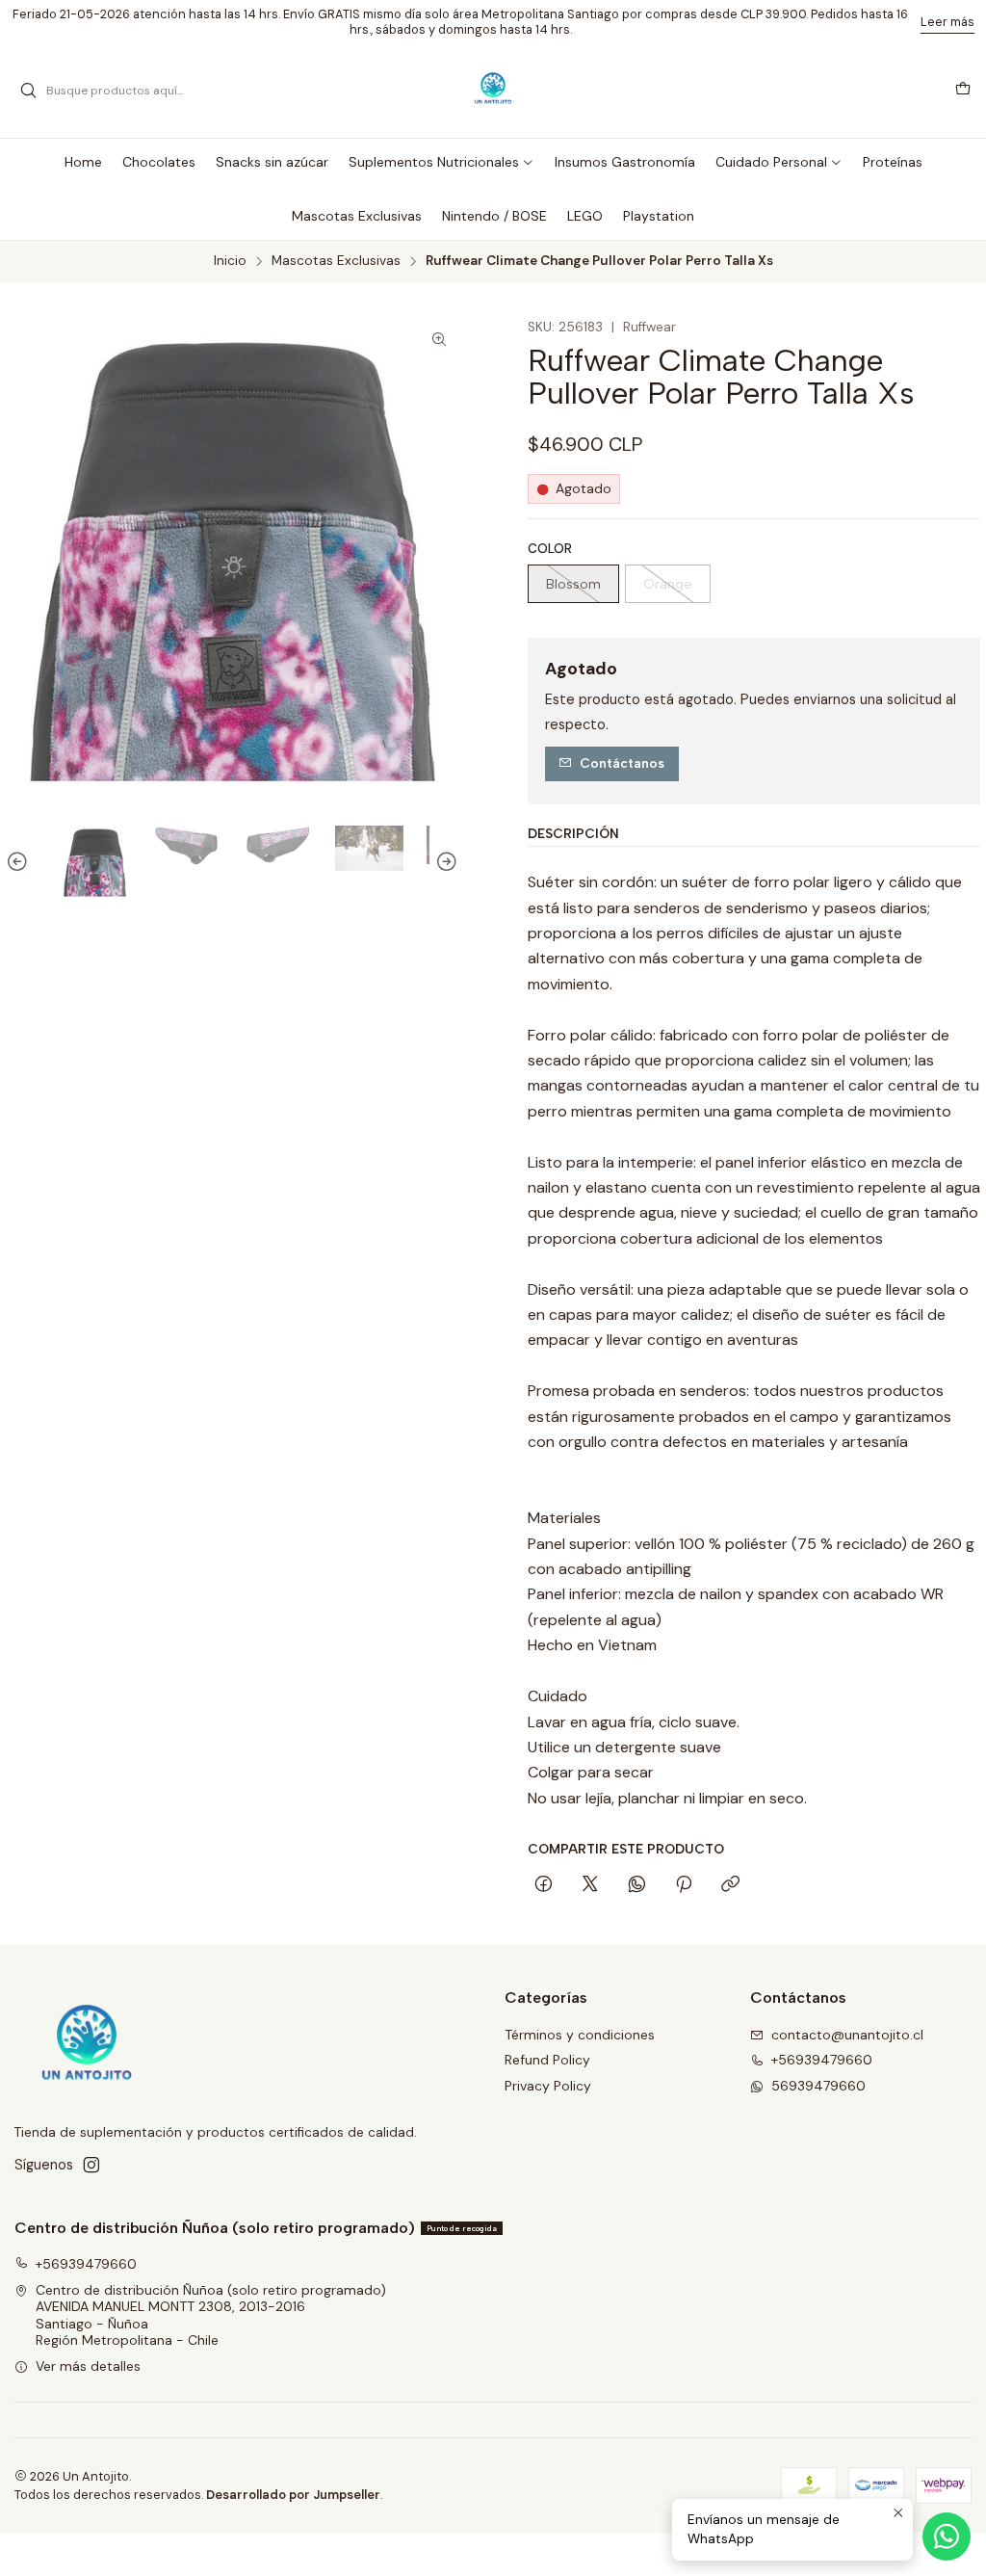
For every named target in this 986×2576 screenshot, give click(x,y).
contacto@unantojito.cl (847, 2035)
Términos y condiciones (580, 2035)
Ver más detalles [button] (88, 2366)
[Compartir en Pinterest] (684, 1885)
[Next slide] (444, 863)
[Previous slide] (20, 863)
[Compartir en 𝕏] (590, 1885)
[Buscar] (28, 91)
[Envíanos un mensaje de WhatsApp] (947, 2537)
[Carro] (963, 91)
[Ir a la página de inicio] (493, 91)
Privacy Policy (548, 2086)
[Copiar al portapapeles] (730, 1885)
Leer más (947, 22)
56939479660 (818, 2086)
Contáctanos (622, 763)
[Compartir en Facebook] (544, 1885)
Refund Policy (547, 2060)
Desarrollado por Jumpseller (293, 2495)
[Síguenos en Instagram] (91, 2165)
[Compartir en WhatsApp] (637, 1885)
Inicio (230, 261)
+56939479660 (822, 2060)
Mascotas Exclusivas (336, 261)
